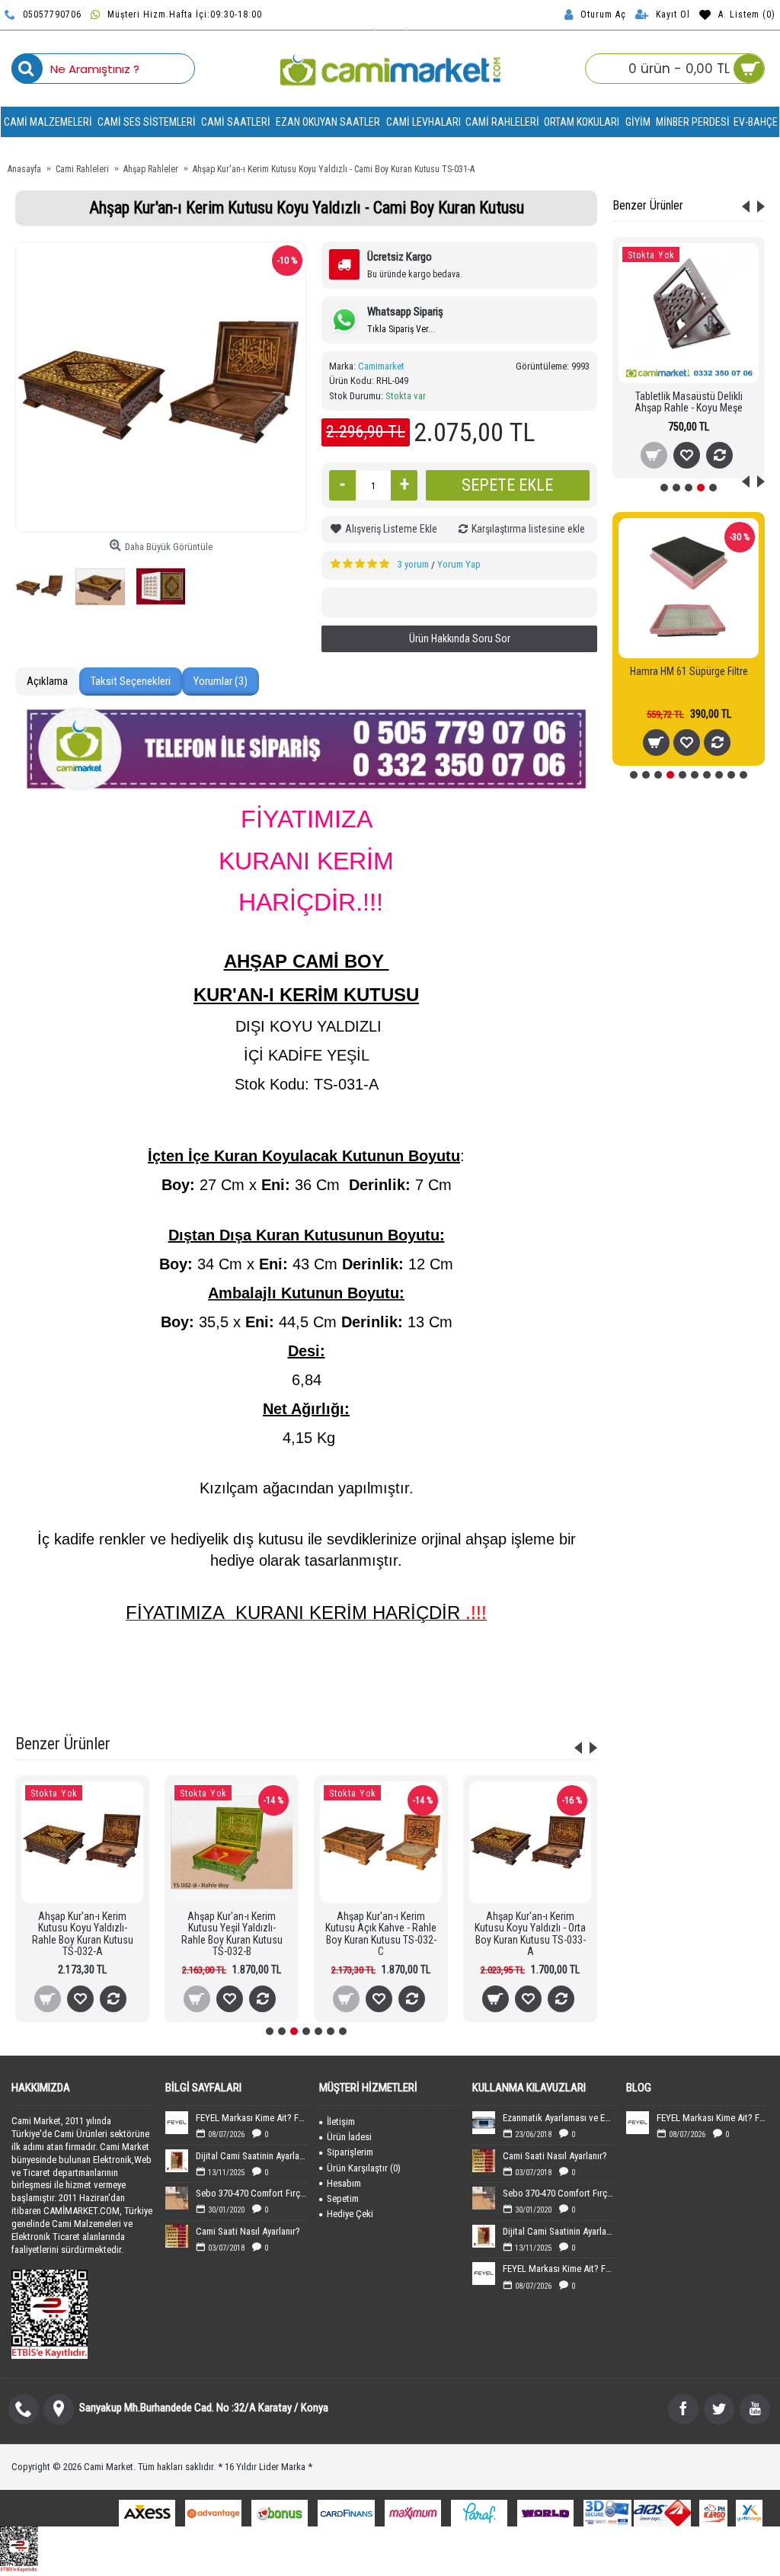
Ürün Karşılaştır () (364, 2168)
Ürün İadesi (349, 2137)
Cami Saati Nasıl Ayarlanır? (248, 2231)
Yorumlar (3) (221, 681)
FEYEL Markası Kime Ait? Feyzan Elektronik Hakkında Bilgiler (252, 2118)
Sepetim (343, 2198)
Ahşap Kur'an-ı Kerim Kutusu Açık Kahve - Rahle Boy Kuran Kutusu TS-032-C (381, 1934)
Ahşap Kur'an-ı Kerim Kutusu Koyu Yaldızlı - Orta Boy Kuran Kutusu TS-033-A (530, 1934)
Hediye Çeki (350, 2214)
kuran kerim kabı (426, 1686)
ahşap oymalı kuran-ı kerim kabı (104, 1686)
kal (406, 1706)
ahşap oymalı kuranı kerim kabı (320, 1686)
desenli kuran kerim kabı (520, 1686)
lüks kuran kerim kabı (344, 1706)
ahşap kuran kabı (213, 1686)
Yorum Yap (459, 564)
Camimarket (381, 366)
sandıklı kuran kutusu (449, 1667)
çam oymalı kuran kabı (245, 1706)
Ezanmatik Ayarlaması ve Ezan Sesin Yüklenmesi (559, 2118)
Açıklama (47, 681)
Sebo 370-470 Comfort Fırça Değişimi (252, 2193)
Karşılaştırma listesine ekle (528, 529)
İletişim (341, 2122)
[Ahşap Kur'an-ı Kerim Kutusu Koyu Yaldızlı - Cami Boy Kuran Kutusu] (161, 387)
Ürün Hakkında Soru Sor (460, 638)
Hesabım (344, 2183)
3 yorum (413, 564)
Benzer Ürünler (648, 205)
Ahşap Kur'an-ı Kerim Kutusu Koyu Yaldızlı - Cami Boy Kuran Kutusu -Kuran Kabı (237, 1667)
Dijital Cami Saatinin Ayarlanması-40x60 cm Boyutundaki (252, 2156)
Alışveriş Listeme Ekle (391, 529)
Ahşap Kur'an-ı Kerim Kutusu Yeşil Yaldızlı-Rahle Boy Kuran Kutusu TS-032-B (232, 1934)
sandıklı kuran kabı (543, 1667)
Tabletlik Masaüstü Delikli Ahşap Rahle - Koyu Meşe (689, 402)
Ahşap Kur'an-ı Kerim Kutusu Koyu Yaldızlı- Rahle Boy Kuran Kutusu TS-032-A (83, 1934)
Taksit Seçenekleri (131, 681)
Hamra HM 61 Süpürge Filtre (689, 671)
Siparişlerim (350, 2152)
